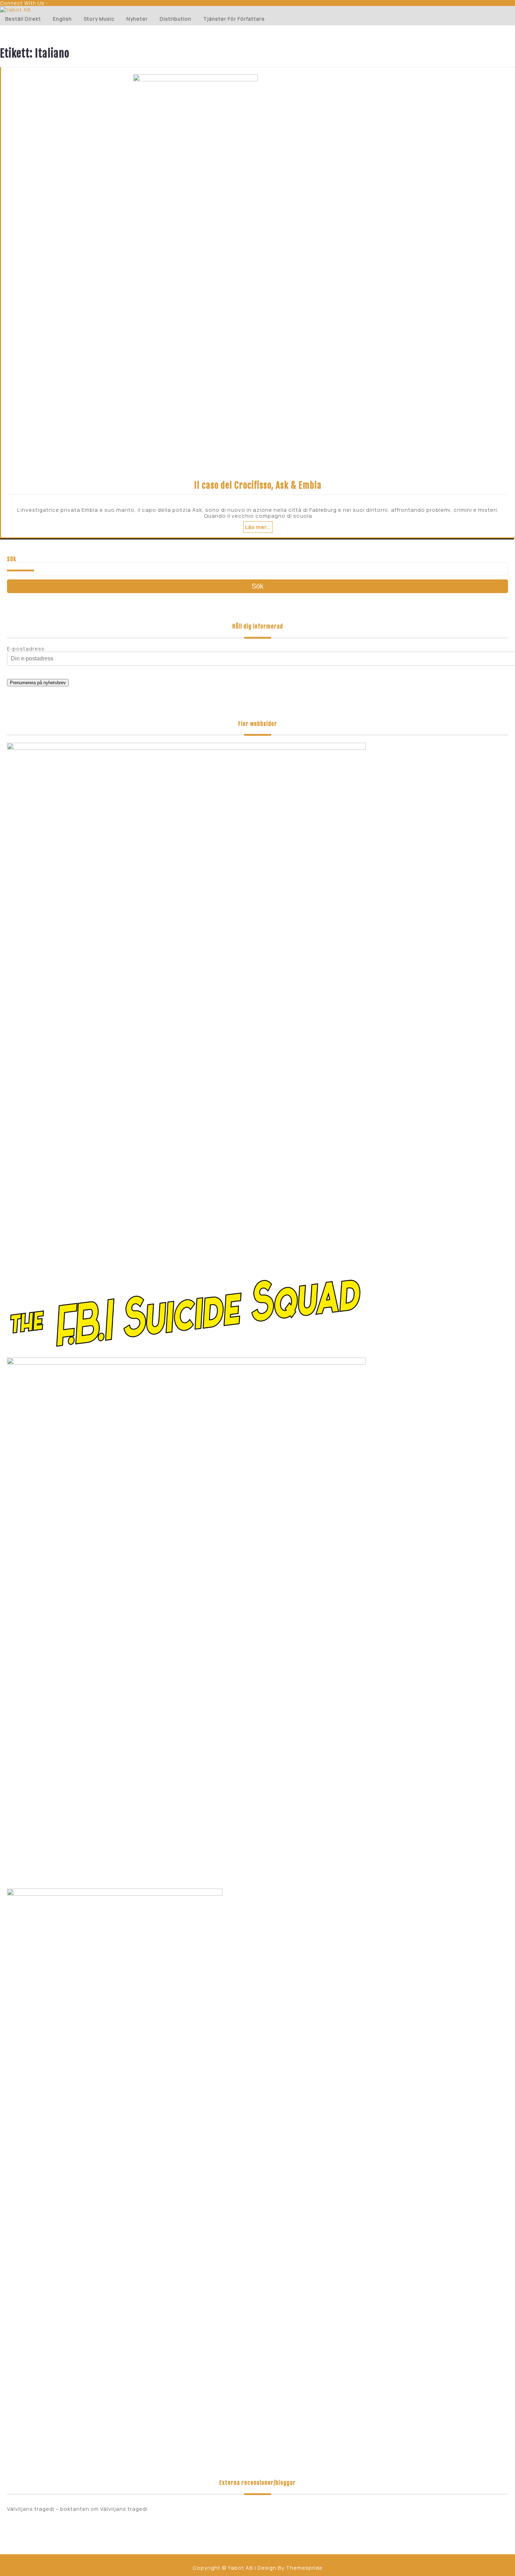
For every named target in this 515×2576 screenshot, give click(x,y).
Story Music (99, 19)
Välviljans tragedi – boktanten (48, 2509)
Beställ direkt (23, 19)
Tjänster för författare (234, 19)
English (62, 19)
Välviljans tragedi (124, 2509)
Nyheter (137, 19)
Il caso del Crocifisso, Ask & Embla (258, 485)
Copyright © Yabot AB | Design (235, 2568)
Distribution (176, 19)
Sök (12, 559)
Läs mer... (258, 527)
